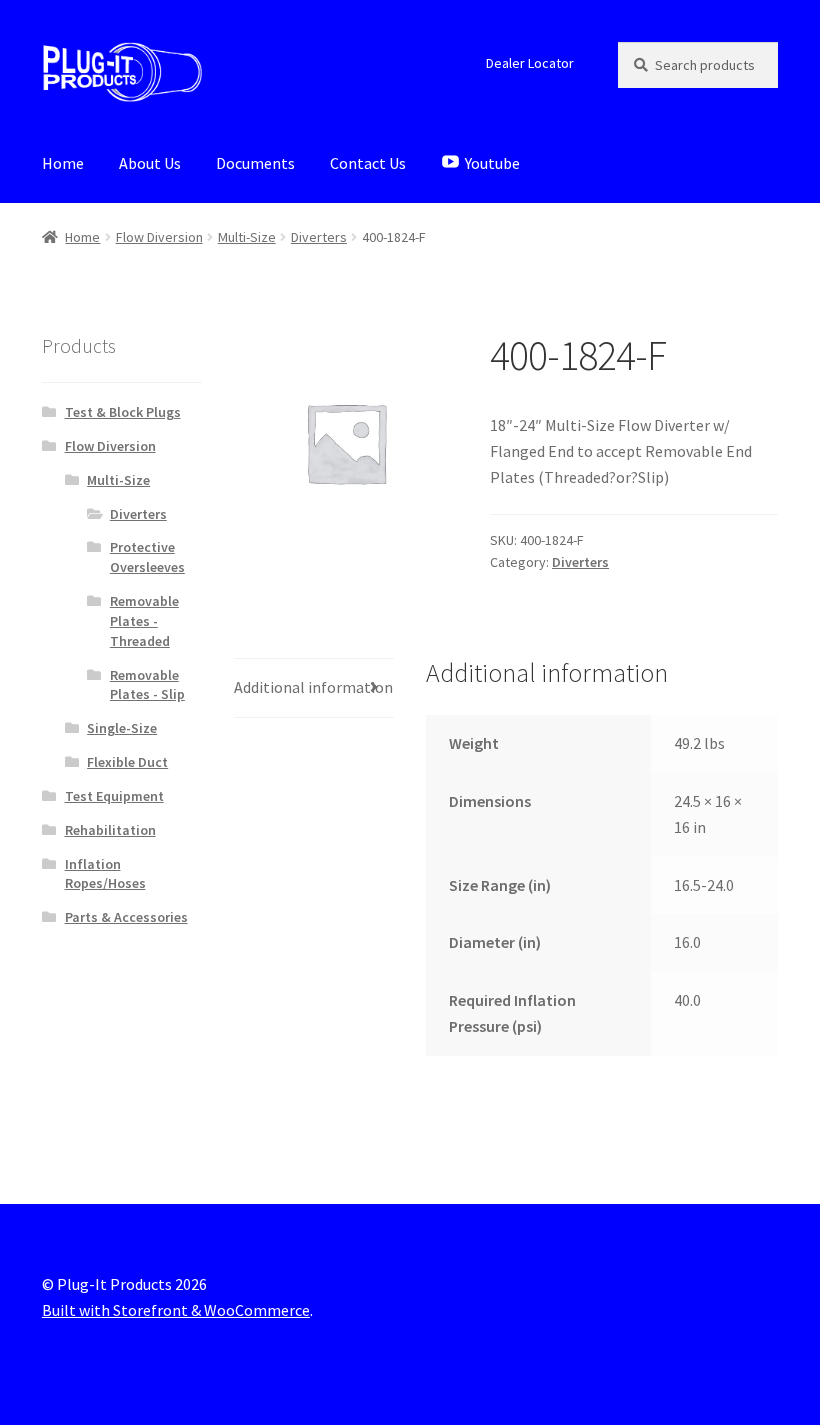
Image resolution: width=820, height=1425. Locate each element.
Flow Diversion (159, 237)
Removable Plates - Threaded (144, 621)
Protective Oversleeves (147, 557)
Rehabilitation (110, 830)
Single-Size (122, 728)
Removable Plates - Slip (147, 685)
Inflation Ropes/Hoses (105, 874)
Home (63, 163)
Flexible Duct (127, 762)
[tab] (314, 688)
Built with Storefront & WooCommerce (176, 1310)
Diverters (319, 237)
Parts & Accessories (126, 917)
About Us (150, 163)
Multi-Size (247, 237)
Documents (255, 163)
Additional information (313, 687)
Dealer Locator (530, 63)
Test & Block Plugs (123, 412)
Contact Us (368, 163)
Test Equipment (114, 796)
